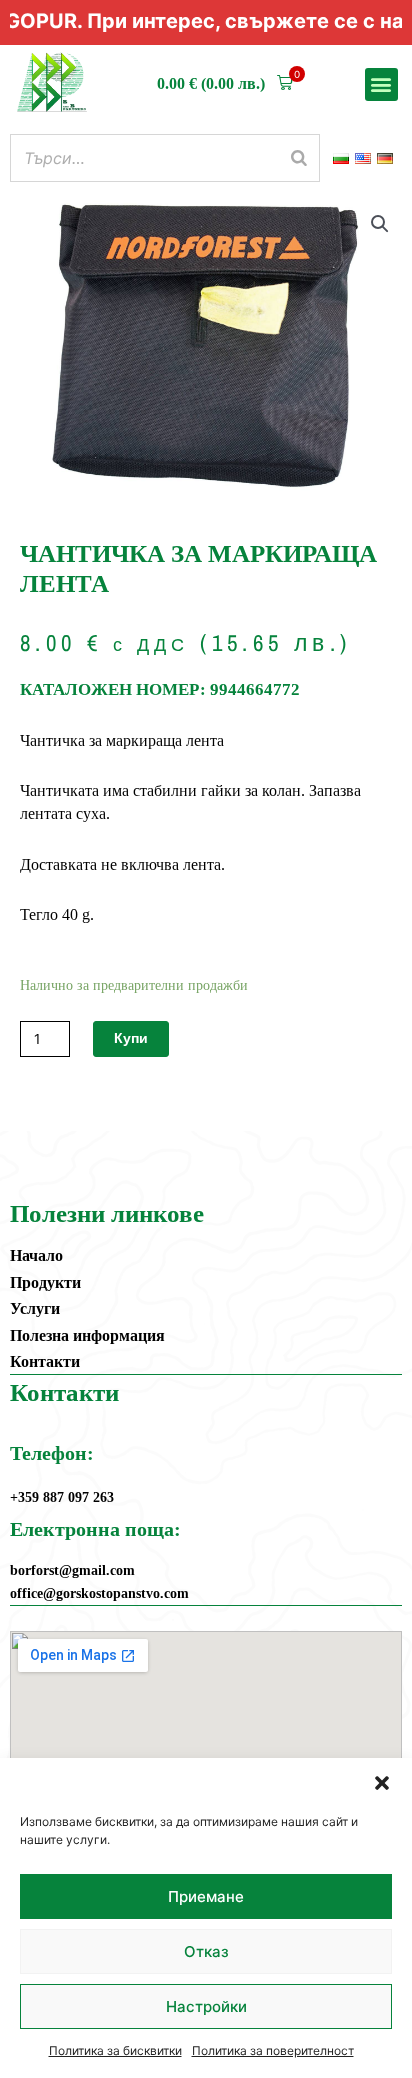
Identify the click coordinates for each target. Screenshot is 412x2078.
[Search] (299, 158)
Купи (131, 1038)
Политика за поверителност (273, 2050)
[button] (382, 1783)
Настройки (206, 2006)
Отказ (206, 1951)
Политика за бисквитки (115, 2050)
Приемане (206, 1896)
